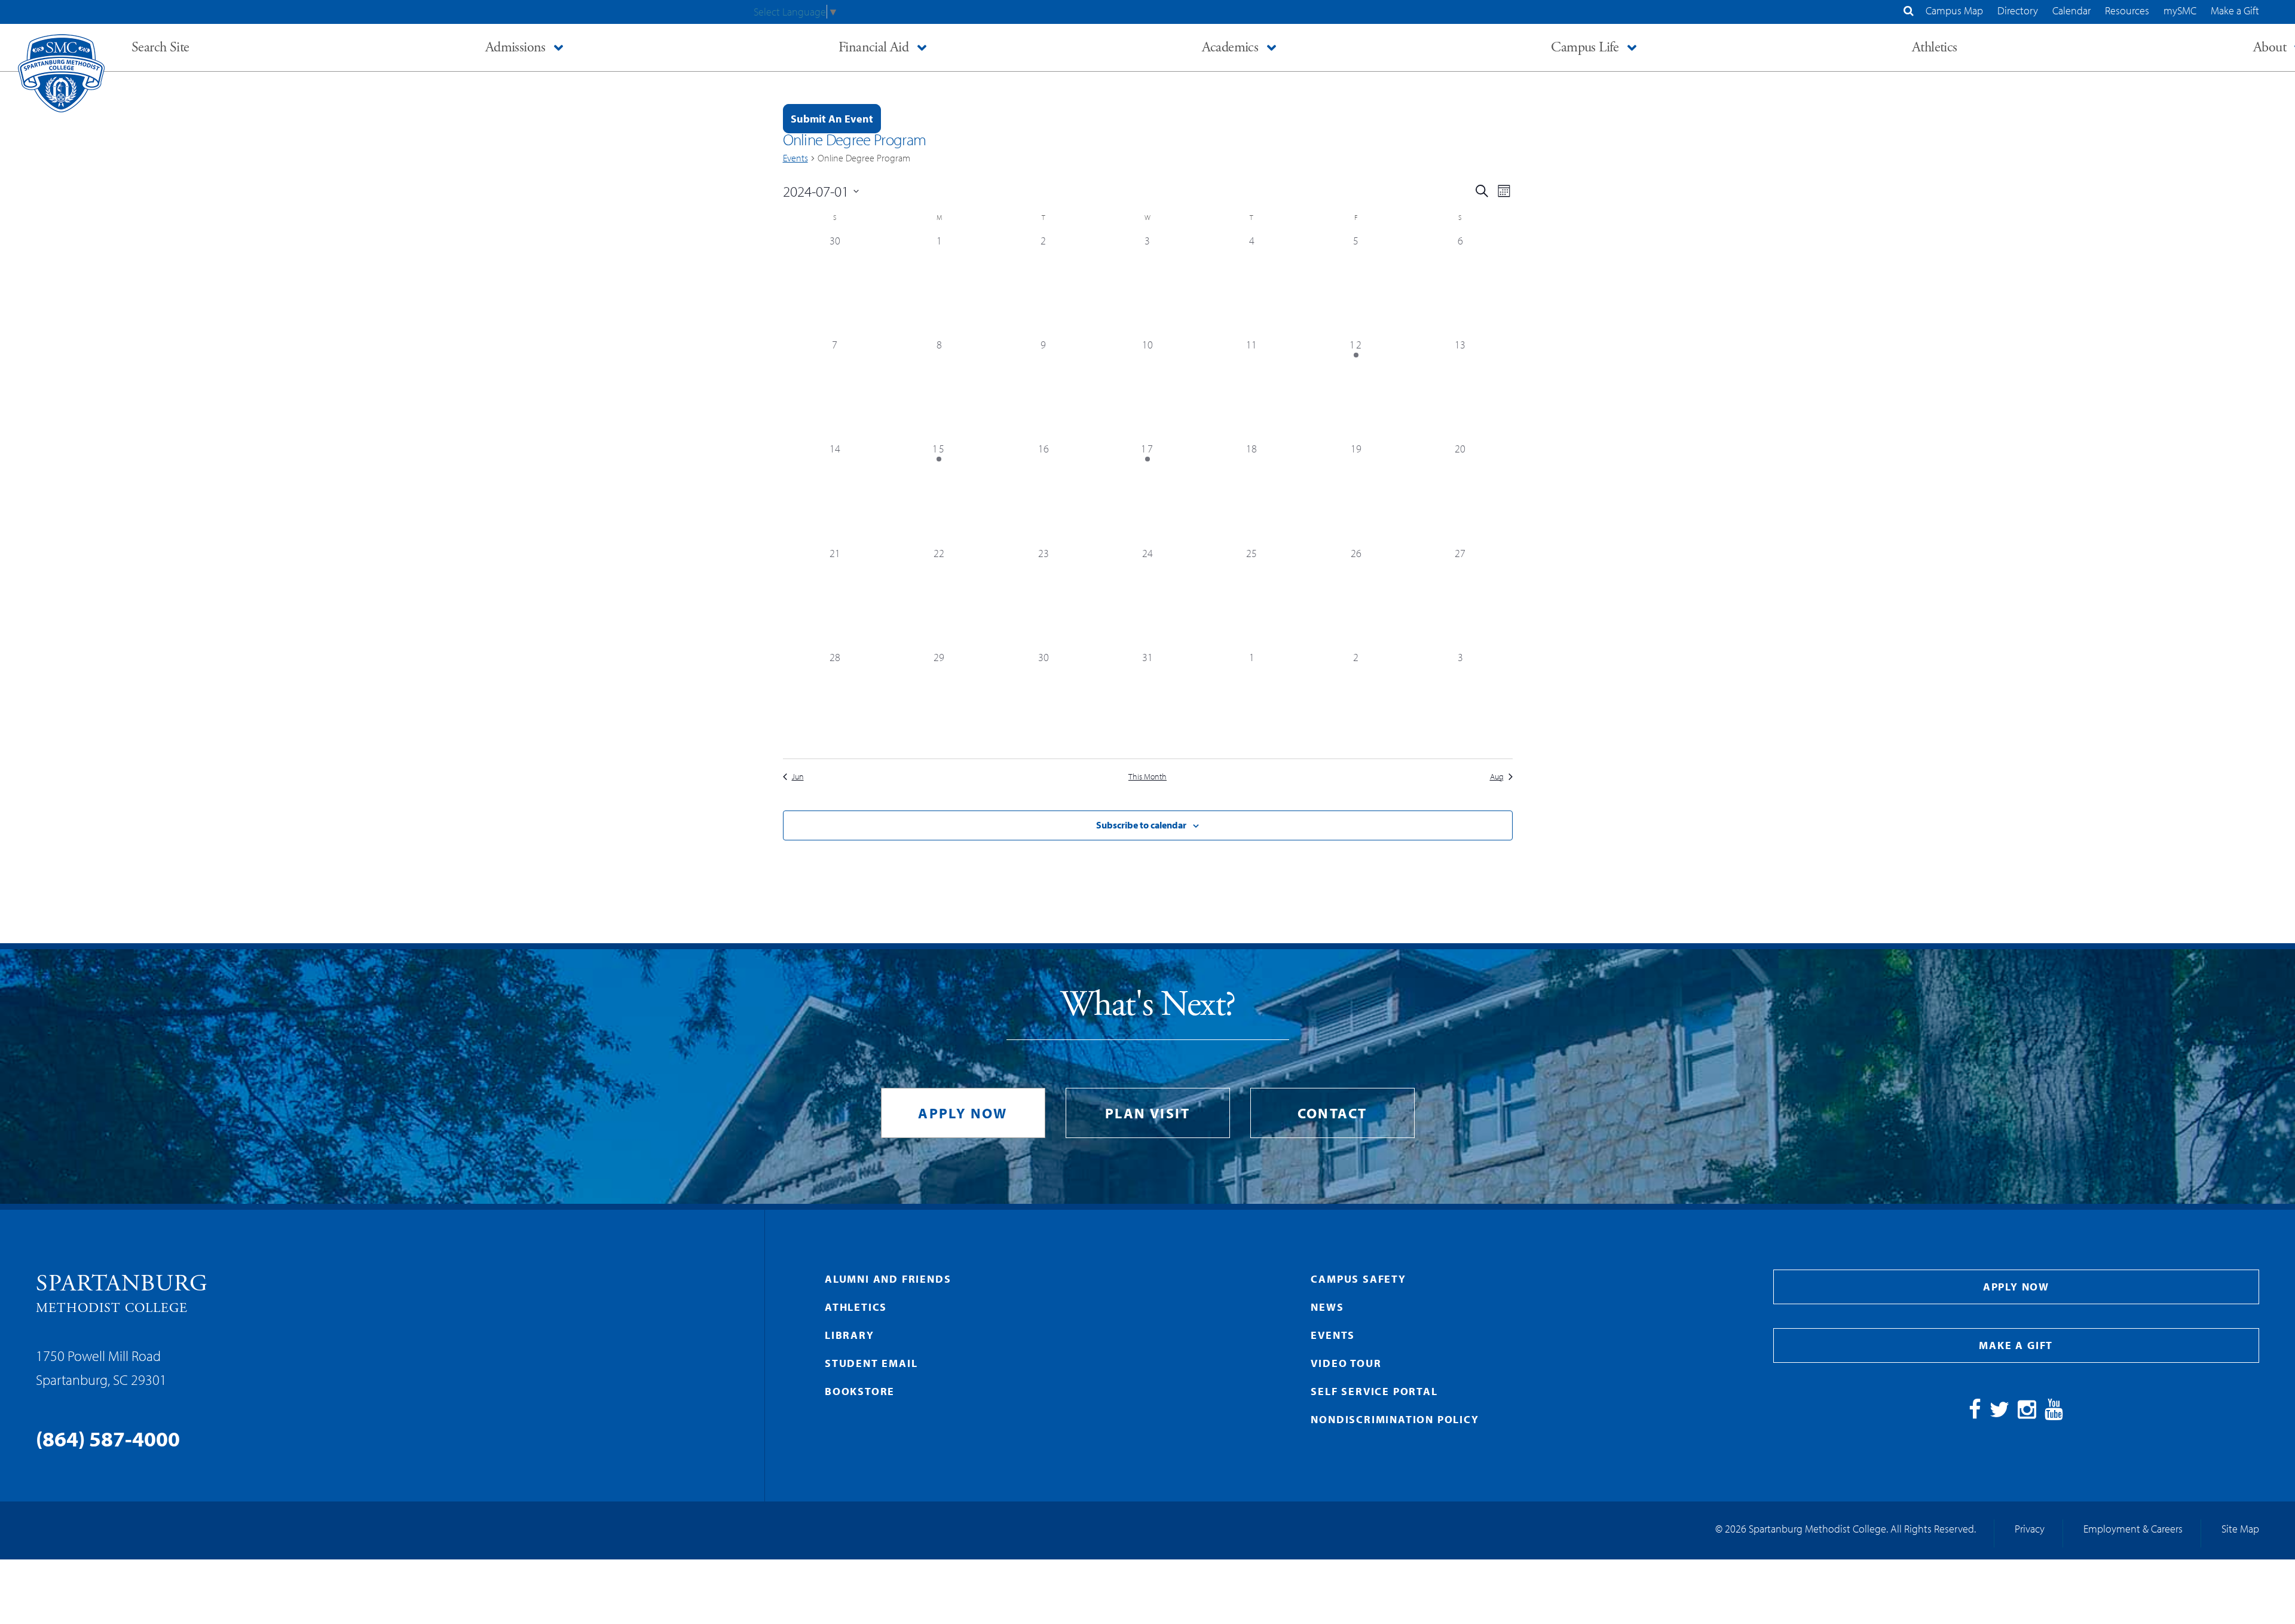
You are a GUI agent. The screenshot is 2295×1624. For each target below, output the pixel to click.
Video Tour (1346, 1363)
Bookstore (860, 1391)
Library (850, 1335)
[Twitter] (1999, 1413)
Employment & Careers (2133, 1529)
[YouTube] (2054, 1413)
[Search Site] (1909, 10)
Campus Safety (1358, 1279)
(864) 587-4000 (108, 1438)
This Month (1147, 776)
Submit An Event (832, 119)
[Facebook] (1975, 1413)
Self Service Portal (1374, 1391)
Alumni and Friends (888, 1279)
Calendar (2071, 10)
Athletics (856, 1307)
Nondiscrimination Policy (1395, 1419)
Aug (1497, 776)
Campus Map (1954, 10)
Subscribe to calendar (1141, 825)
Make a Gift (2235, 10)
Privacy (2030, 1529)
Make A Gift (2016, 1345)
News (1327, 1307)
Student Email (871, 1363)
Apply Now (963, 1113)
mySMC (2180, 10)
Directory (2018, 10)
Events (795, 158)
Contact (1332, 1113)
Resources (2127, 10)
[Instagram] (2027, 1413)
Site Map (2240, 1529)
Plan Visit (1147, 1113)
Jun (798, 776)
